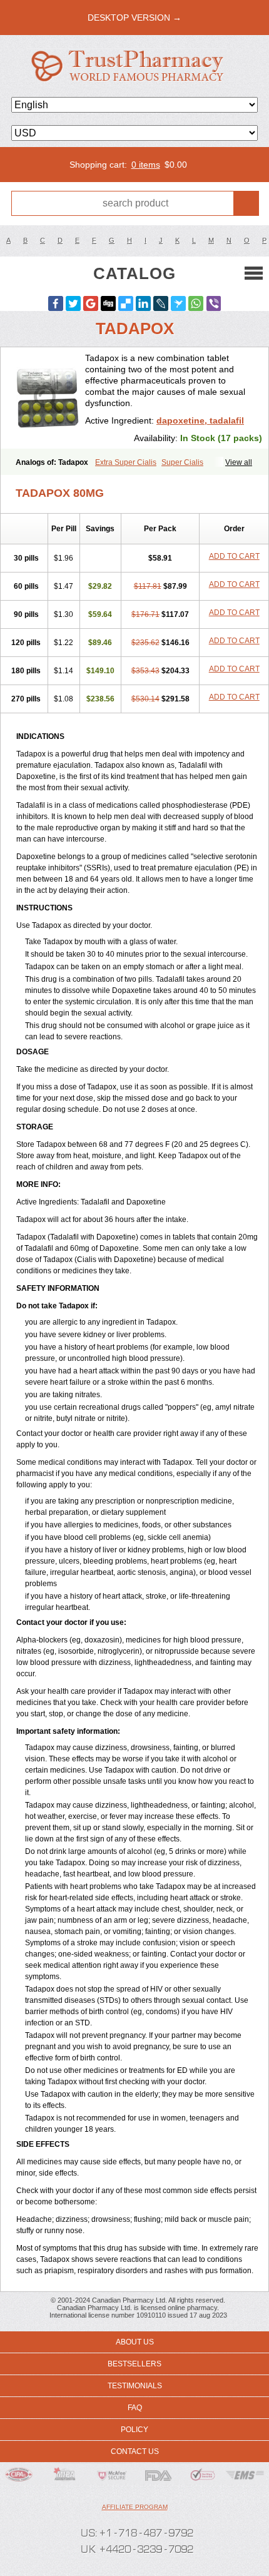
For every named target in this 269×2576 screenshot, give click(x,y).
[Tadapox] (48, 398)
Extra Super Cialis (126, 462)
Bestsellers (134, 2364)
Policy (134, 2430)
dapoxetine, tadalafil (200, 420)
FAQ (135, 2408)
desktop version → (134, 18)
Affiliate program (135, 2507)
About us (135, 2342)
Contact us (135, 2451)
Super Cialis (182, 462)
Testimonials (135, 2386)
